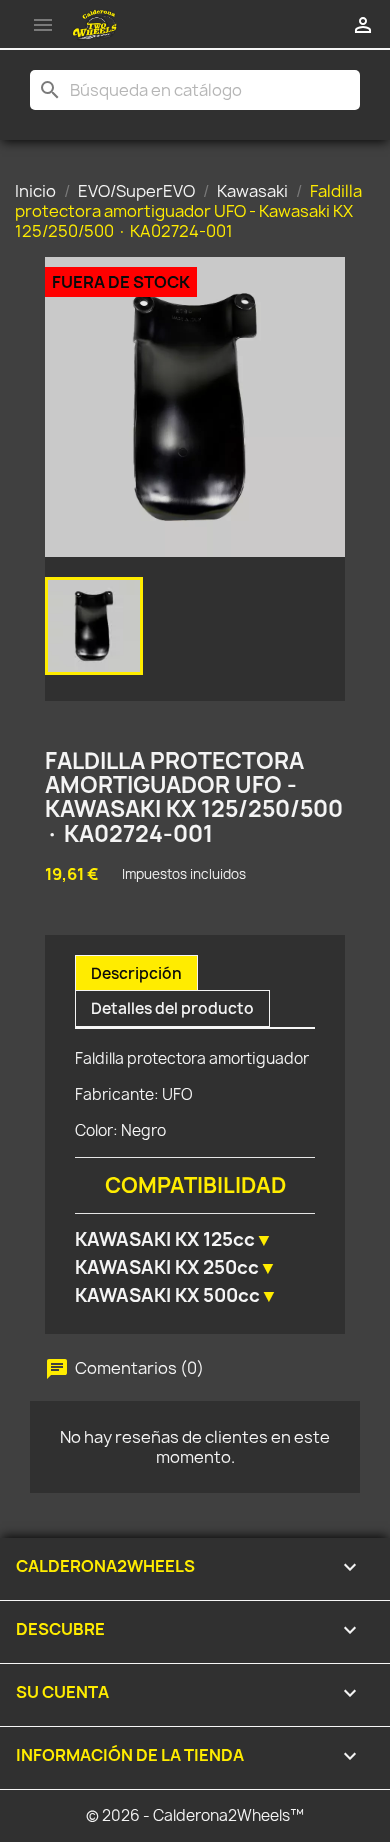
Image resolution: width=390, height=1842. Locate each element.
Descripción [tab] (136, 973)
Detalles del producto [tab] (172, 1008)
